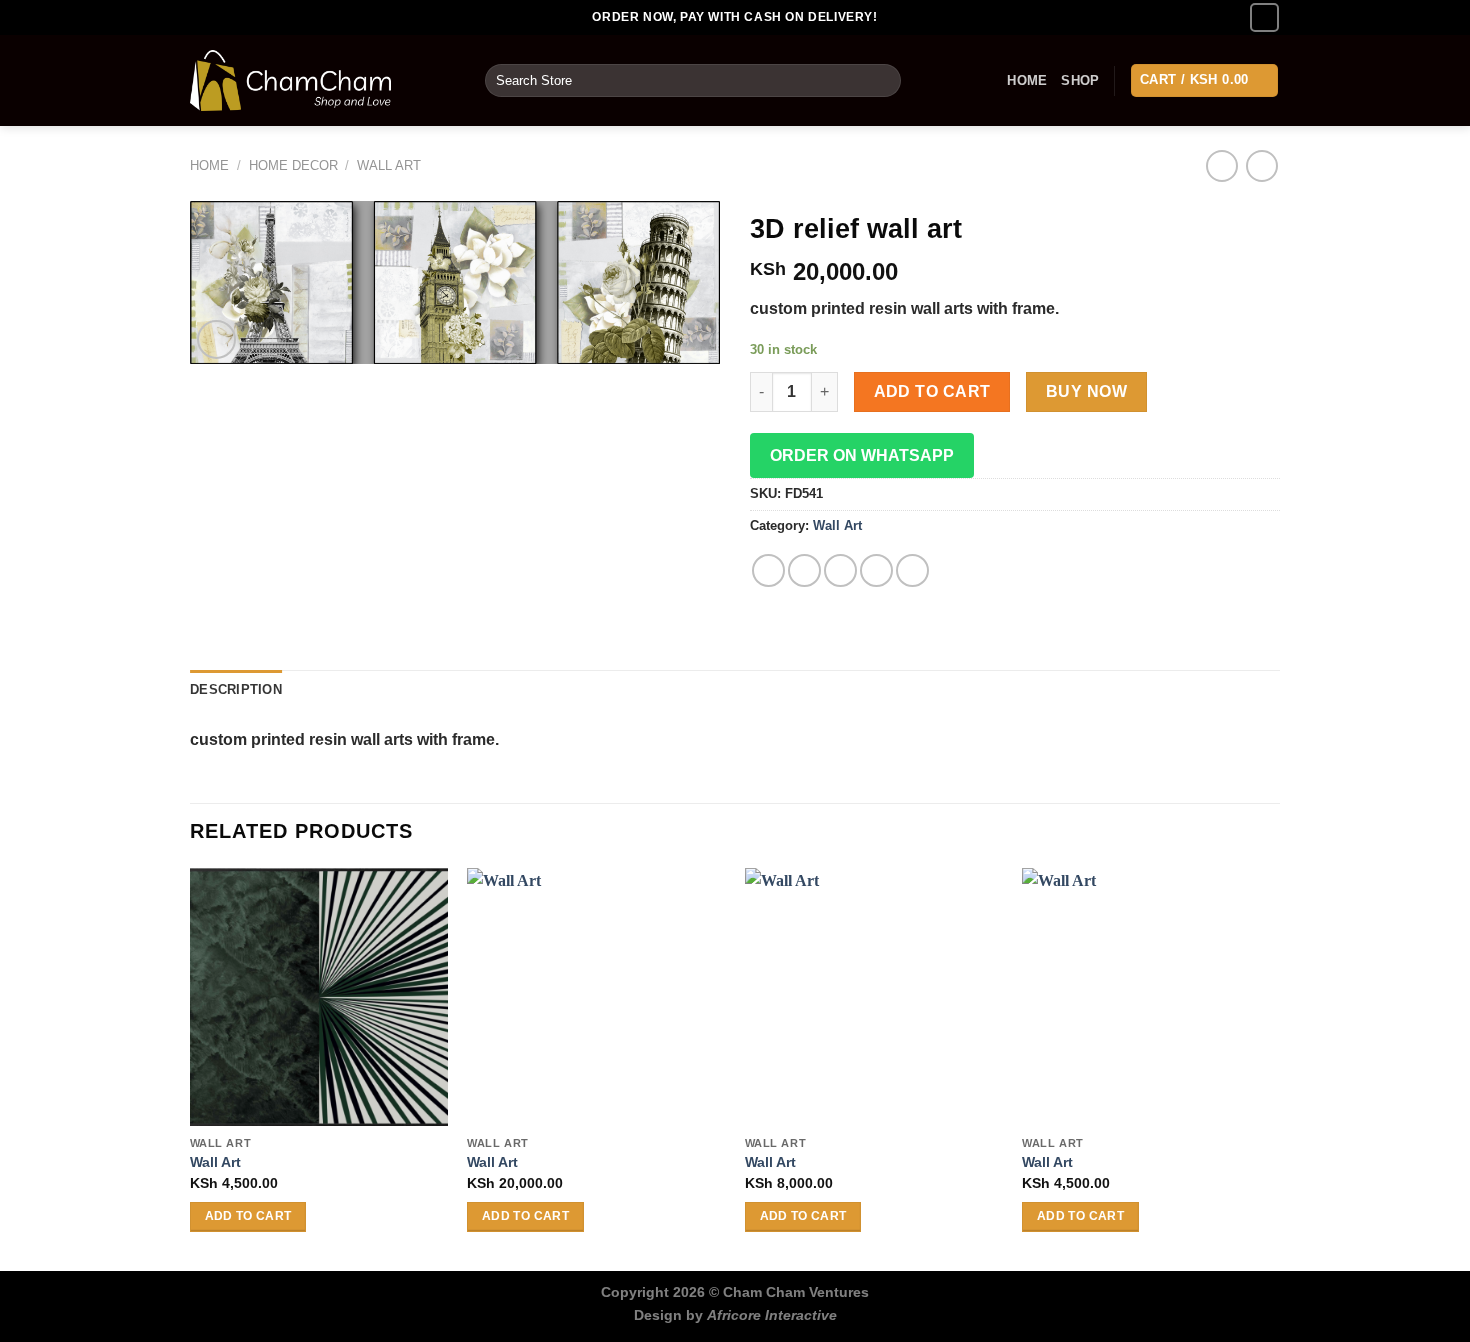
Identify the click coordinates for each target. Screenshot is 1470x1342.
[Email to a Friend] (840, 570)
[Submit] (882, 81)
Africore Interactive (772, 1315)
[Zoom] (216, 339)
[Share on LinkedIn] (912, 570)
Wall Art (389, 165)
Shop (1080, 80)
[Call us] (1264, 17)
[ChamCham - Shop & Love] (322, 80)
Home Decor (293, 165)
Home (1027, 80)
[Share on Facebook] (768, 570)
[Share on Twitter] (804, 570)
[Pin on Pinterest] (876, 570)
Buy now (1086, 391)
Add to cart (932, 391)
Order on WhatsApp (862, 455)
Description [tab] (236, 689)
